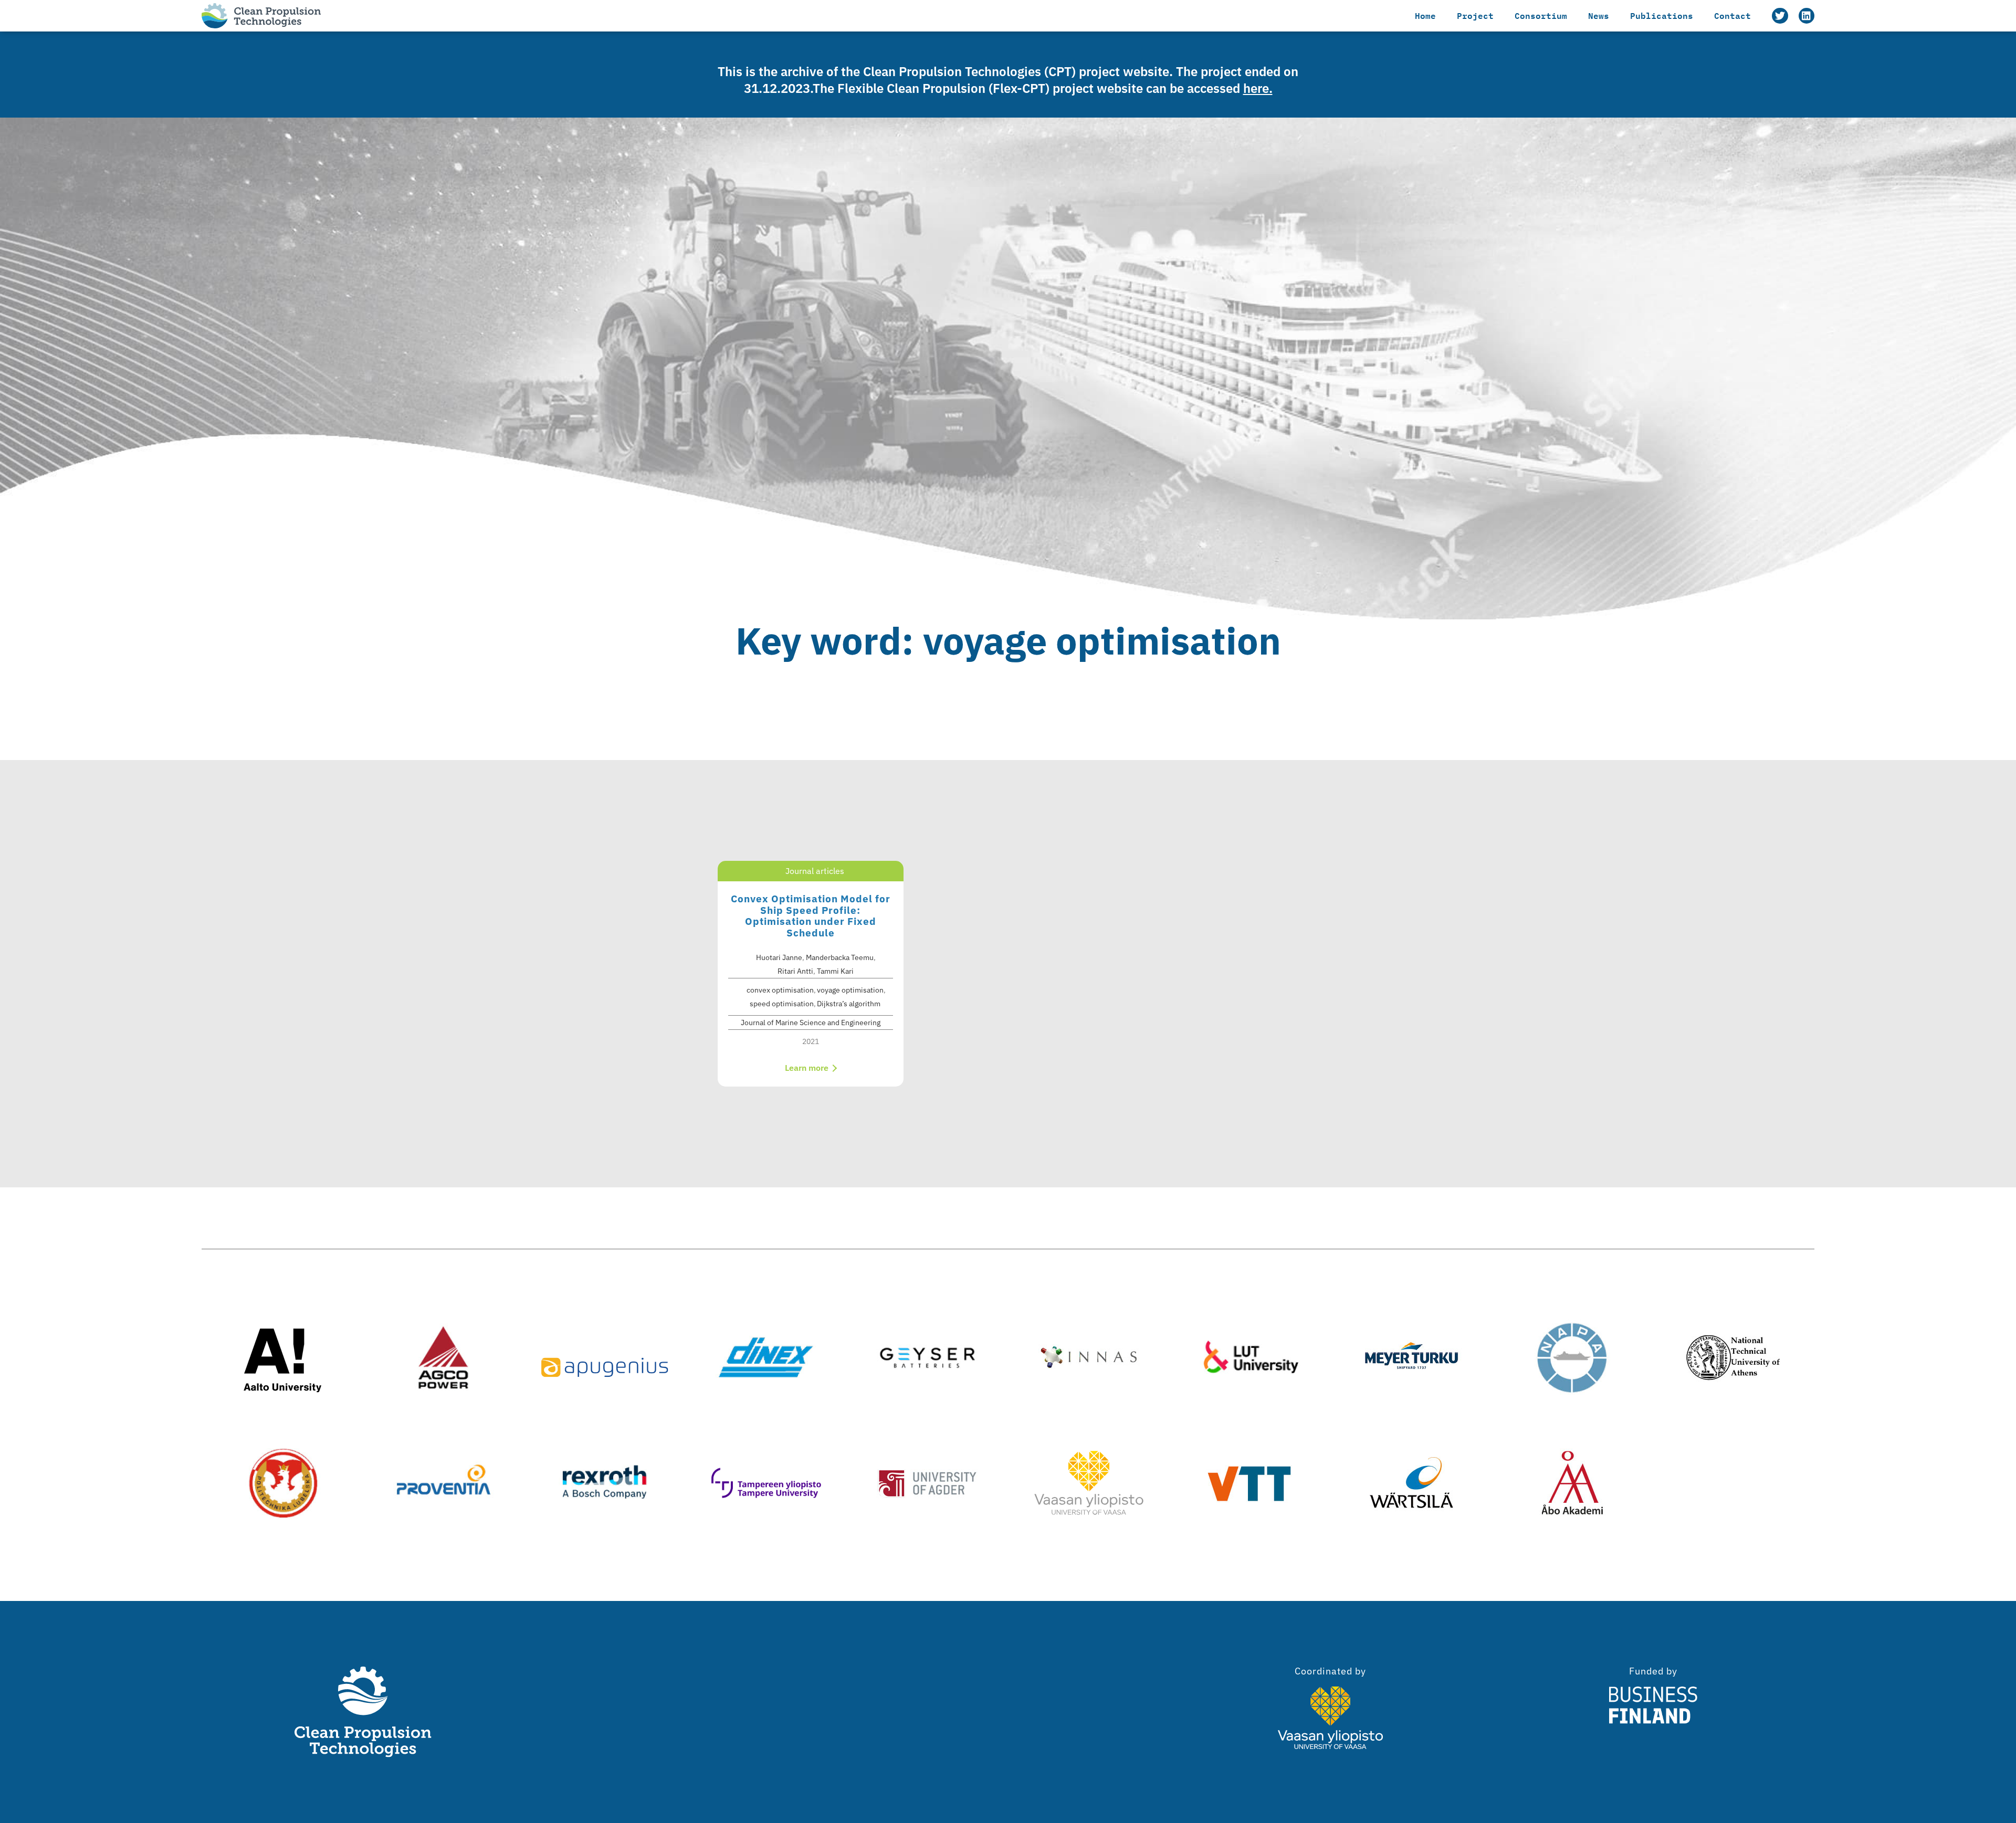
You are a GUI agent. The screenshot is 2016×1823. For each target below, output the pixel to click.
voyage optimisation (850, 990)
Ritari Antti (795, 971)
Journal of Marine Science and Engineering (811, 1023)
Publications (1662, 15)
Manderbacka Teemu (840, 957)
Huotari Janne (779, 957)
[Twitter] (1780, 16)
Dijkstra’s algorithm (849, 1004)
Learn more (808, 1068)
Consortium (1541, 15)
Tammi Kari (835, 971)
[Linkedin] (1807, 16)
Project (1475, 15)
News (1599, 15)
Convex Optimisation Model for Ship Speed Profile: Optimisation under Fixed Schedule (811, 916)
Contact (1732, 15)
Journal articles (815, 871)
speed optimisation (782, 1004)
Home (1425, 15)
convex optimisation (780, 990)
